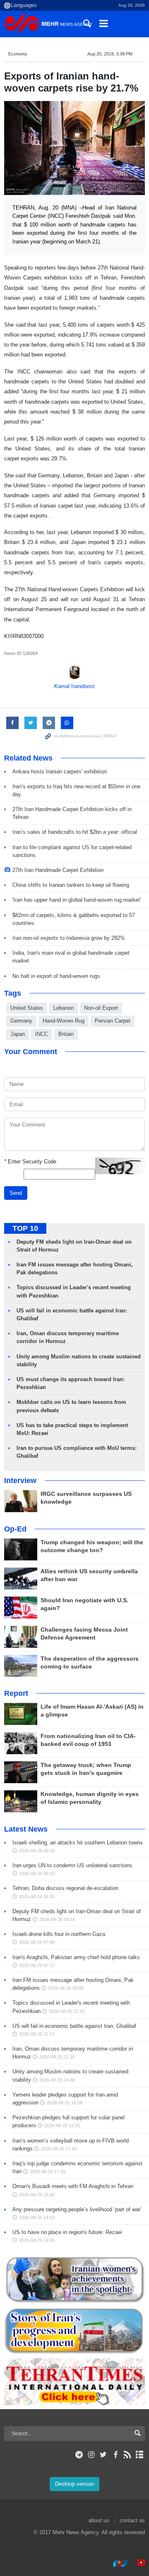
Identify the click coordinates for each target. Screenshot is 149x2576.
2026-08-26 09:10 (37, 1873)
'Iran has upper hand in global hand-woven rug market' (77, 900)
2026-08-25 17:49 (59, 2149)
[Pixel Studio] (137, 2563)
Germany (21, 1021)
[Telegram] (79, 2455)
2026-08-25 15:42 (37, 2195)
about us (99, 2520)
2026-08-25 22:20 (67, 2011)
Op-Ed (15, 1529)
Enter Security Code (30, 1162)
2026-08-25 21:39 (57, 2057)
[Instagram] (91, 2455)
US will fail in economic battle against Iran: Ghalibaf (74, 2026)
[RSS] (128, 2455)
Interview (20, 1481)
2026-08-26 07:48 (37, 1942)
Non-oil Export (101, 1008)
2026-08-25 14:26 (37, 2240)
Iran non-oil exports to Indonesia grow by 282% (69, 938)
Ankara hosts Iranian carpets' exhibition (60, 772)
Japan (18, 1034)
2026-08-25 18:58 (65, 2103)
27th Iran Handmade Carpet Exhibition (58, 870)
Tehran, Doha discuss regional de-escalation (65, 1888)
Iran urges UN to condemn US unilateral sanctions (72, 1865)
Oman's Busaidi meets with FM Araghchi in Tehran (73, 2186)
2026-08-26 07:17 (37, 1965)
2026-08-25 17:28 (48, 2172)
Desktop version (74, 2484)
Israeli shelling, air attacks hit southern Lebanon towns (78, 1843)
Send (16, 1193)
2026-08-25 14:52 (37, 2217)
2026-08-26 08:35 (37, 1897)
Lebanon (64, 1008)
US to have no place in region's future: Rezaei (67, 2232)
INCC (42, 1034)
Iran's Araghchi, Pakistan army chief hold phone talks (76, 1957)
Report (16, 1693)
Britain (66, 1034)
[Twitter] (103, 2455)
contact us (132, 2520)
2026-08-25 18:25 (62, 2126)
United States (27, 1008)
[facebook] (115, 2455)
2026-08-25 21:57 (37, 2034)
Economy (18, 54)
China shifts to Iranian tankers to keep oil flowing (71, 885)
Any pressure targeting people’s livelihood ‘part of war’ (77, 2209)
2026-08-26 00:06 (66, 1988)
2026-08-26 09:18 (37, 1851)
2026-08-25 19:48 (57, 2080)
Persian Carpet (113, 1021)
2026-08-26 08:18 (57, 1919)
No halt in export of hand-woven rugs (56, 976)
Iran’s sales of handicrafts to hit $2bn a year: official (75, 832)
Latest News (26, 1829)
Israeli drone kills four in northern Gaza (59, 1934)
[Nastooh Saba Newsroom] (116, 2563)
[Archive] (140, 2455)
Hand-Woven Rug (64, 1021)
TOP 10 (25, 1228)
